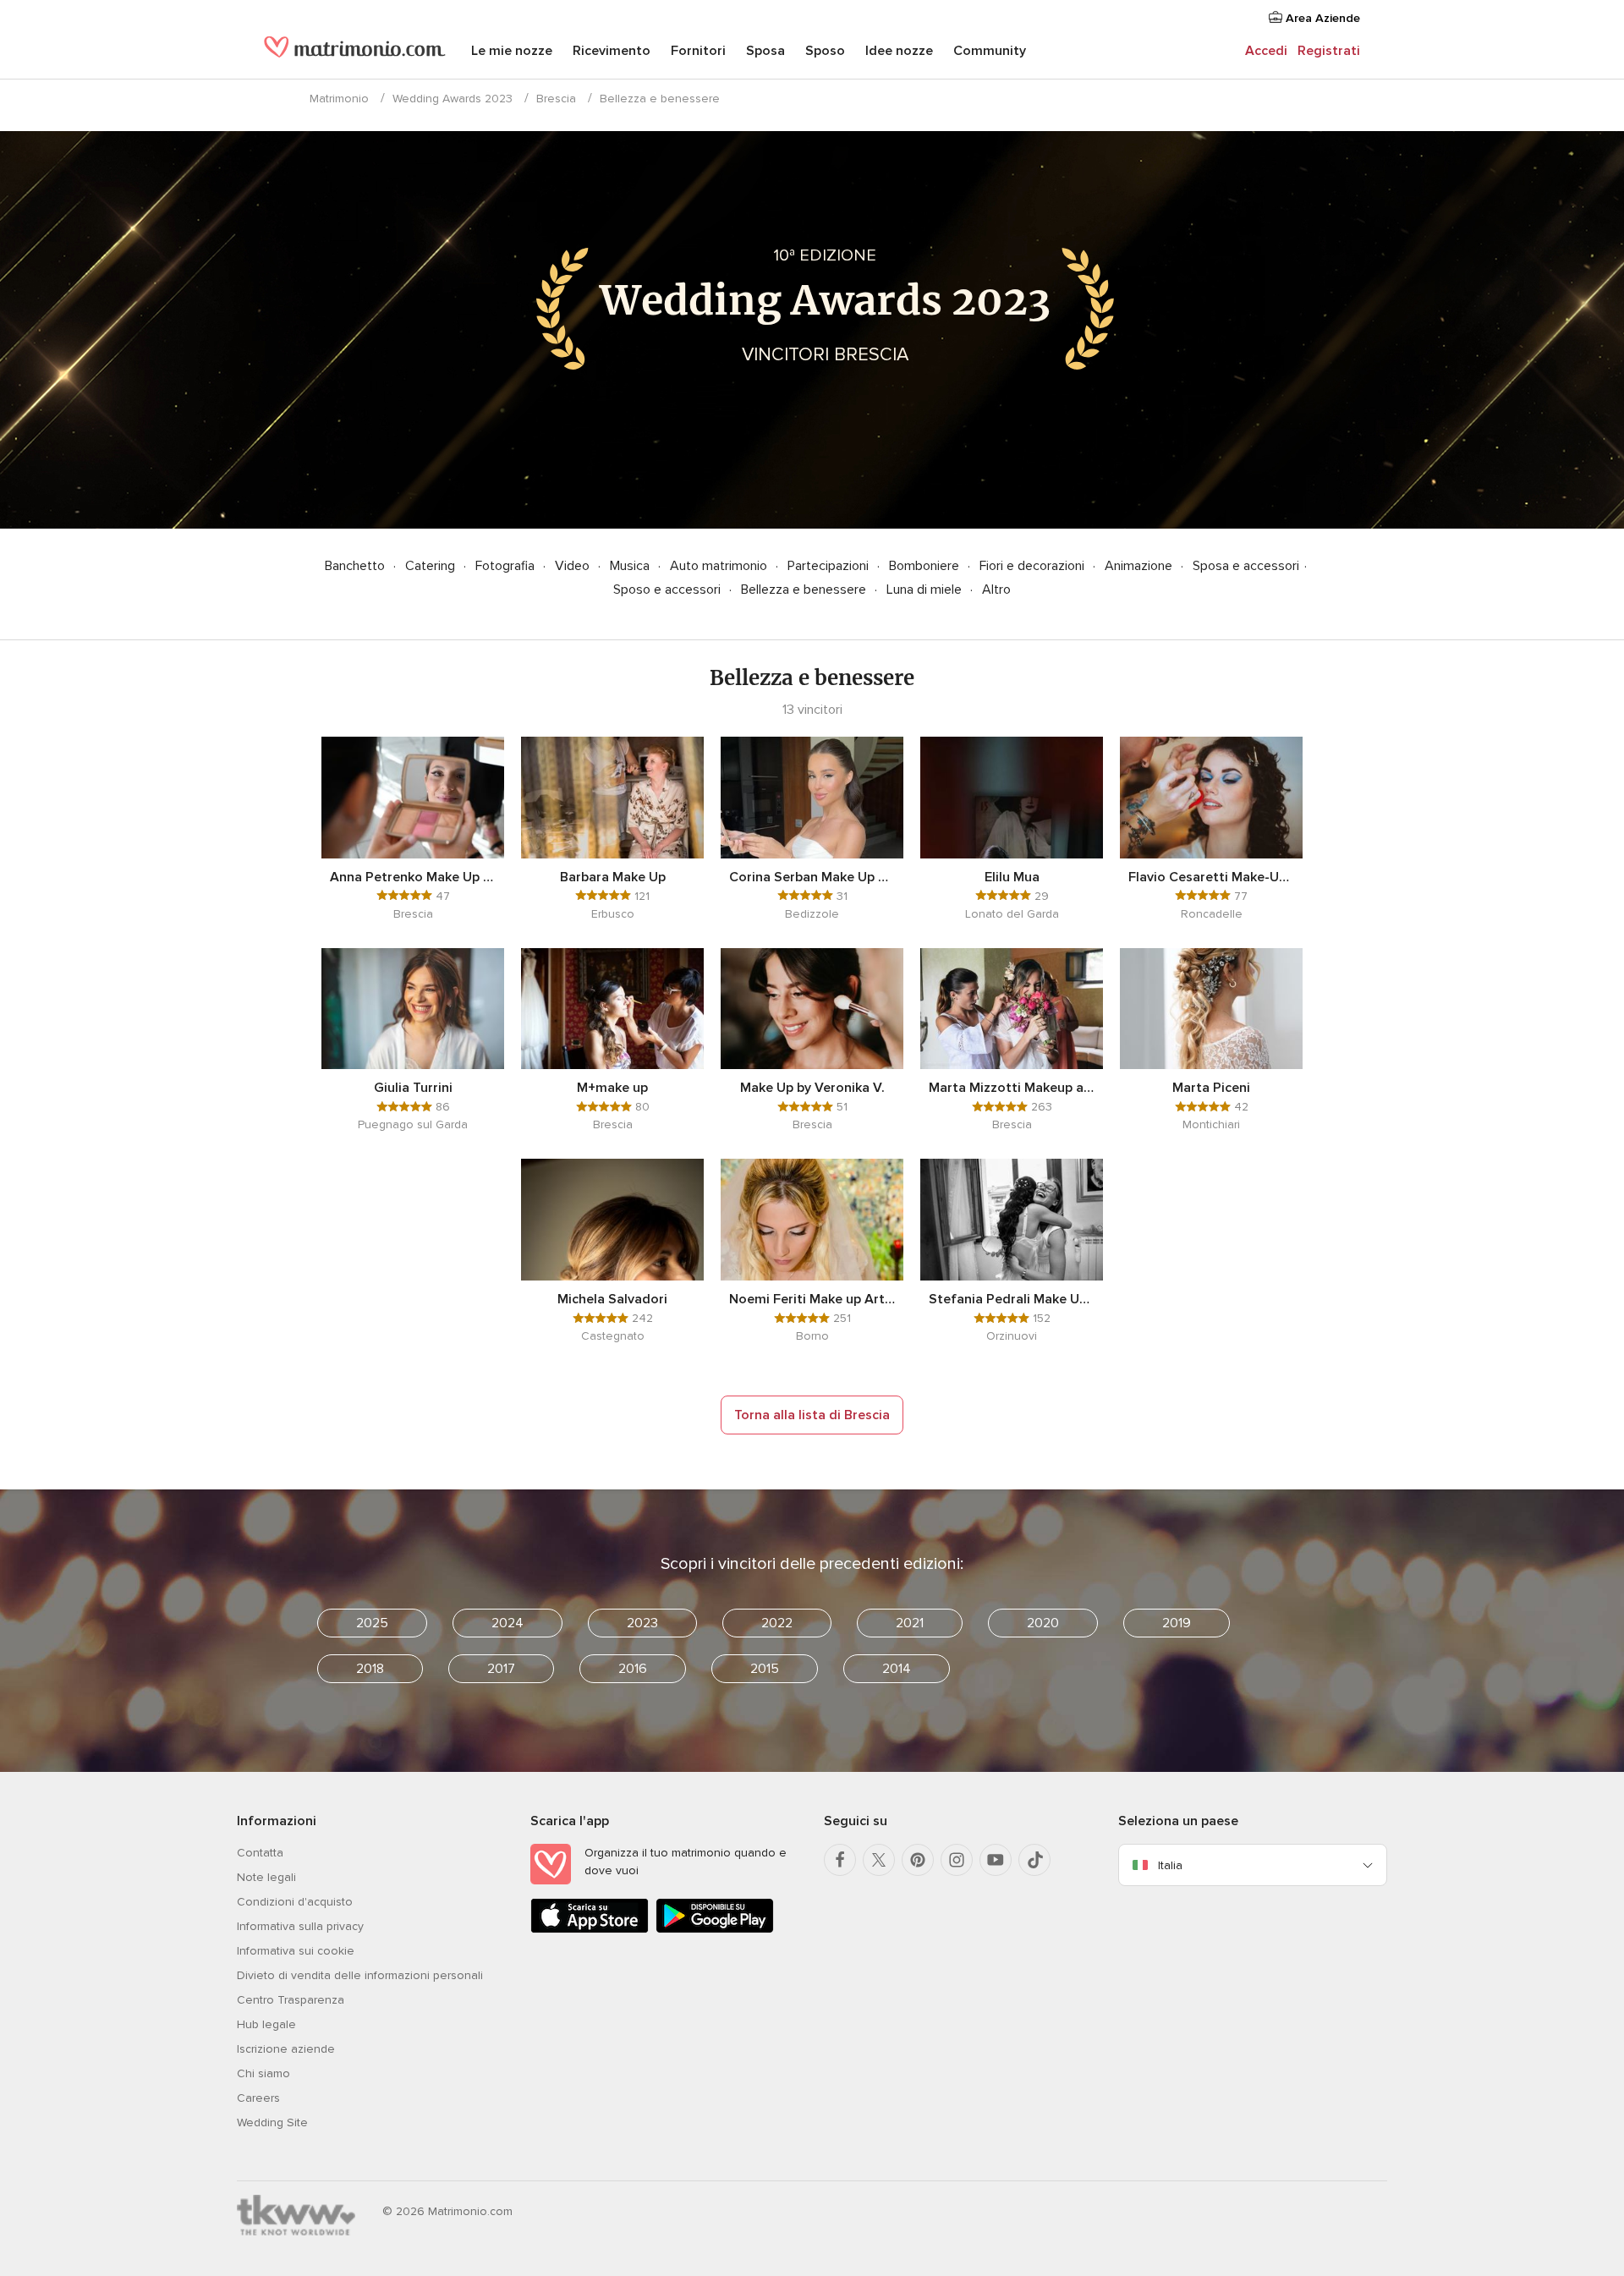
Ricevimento (612, 51)
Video (574, 566)
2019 (1177, 1623)
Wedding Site (272, 2122)
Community (990, 51)
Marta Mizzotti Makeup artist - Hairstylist (1012, 1088)
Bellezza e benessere (805, 590)
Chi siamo (263, 2073)
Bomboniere (926, 566)
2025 (372, 1623)
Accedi (1266, 51)
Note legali (266, 1877)
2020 (1043, 1623)
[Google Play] (715, 1930)
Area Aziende (1321, 18)
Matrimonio (339, 99)
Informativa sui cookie (296, 1951)
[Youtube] (996, 1860)
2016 (633, 1669)
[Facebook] (840, 1860)
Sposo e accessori (669, 590)
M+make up (612, 1088)
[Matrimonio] (355, 52)
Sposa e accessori (1246, 566)
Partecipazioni (830, 566)
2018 (370, 1669)
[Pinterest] (918, 1860)
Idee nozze (899, 51)
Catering (432, 566)
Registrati (1329, 51)
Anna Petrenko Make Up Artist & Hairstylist (413, 877)
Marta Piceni (1211, 1088)
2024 (507, 1623)
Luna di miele (926, 590)
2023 (642, 1623)
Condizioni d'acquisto (295, 1902)
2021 (910, 1623)
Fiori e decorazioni (1034, 566)
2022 (777, 1623)
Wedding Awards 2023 (453, 99)
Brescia (556, 99)
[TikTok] (1034, 1860)
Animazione (1140, 566)
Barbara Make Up (613, 877)
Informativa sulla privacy (300, 1926)
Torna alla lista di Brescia (812, 1415)
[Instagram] (957, 1860)
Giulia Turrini (413, 1088)
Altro (996, 590)
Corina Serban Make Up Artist (812, 877)
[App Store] (590, 1930)
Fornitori (698, 51)
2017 (501, 1669)
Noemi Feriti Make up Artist (812, 1299)
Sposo (825, 51)
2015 (765, 1669)
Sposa (765, 51)
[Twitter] (879, 1860)
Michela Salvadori (612, 1299)
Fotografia (507, 566)
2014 (897, 1669)
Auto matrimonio (720, 566)
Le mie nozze (512, 51)
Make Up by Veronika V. (812, 1088)
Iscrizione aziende (286, 2049)
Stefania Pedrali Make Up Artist (1012, 1299)
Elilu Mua (1012, 877)
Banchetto (357, 566)
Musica (631, 566)
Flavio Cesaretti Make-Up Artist (1211, 877)
